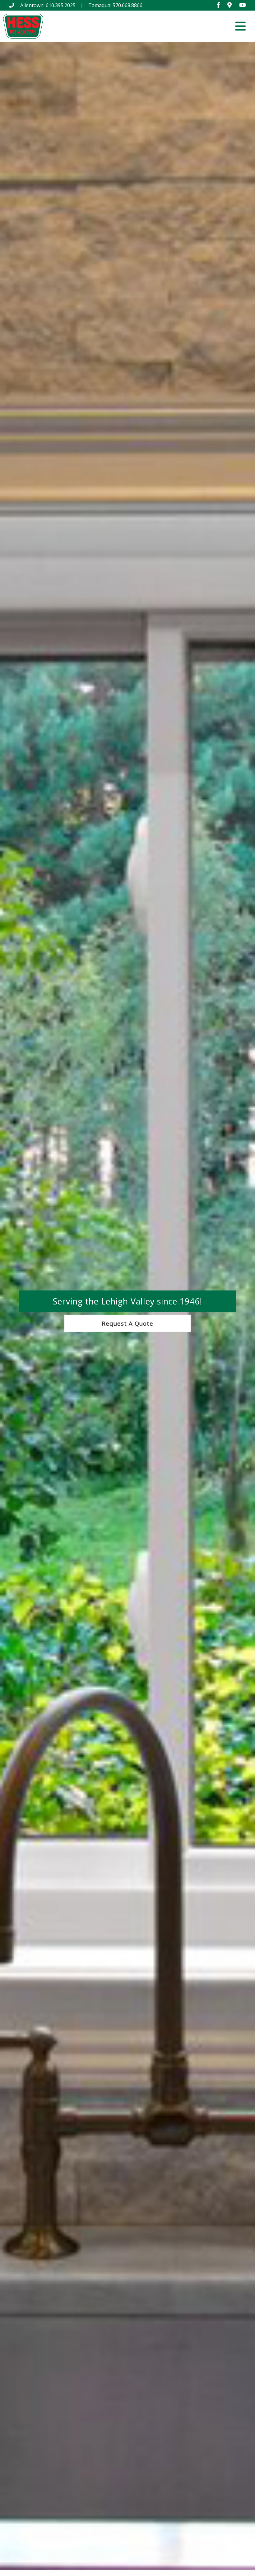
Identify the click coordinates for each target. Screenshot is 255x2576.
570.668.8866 (127, 5)
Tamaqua (99, 5)
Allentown (32, 5)
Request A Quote (127, 1323)
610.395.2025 (61, 5)
